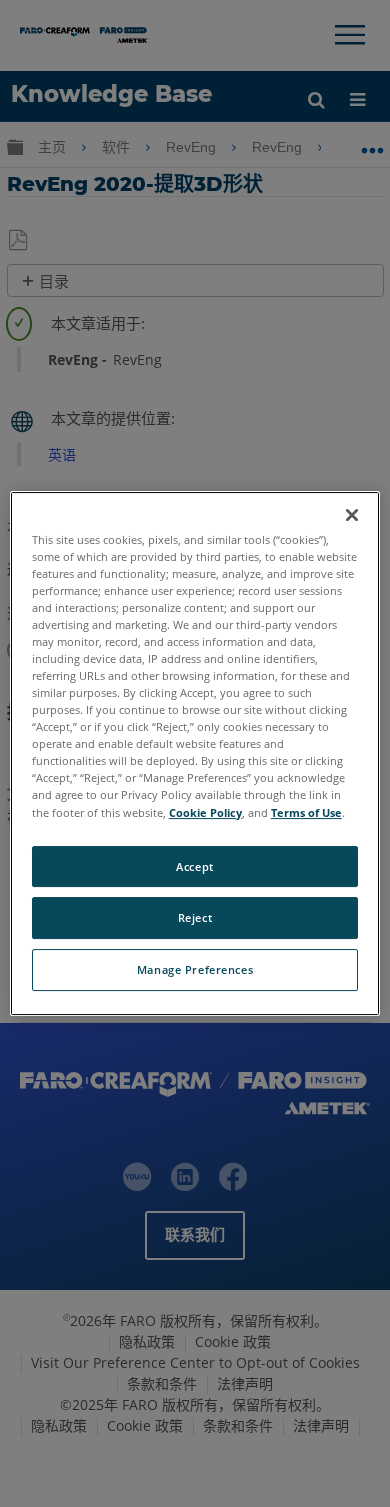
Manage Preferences (195, 969)
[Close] (352, 515)
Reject (195, 918)
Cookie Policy (205, 812)
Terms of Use (306, 812)
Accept (194, 866)
